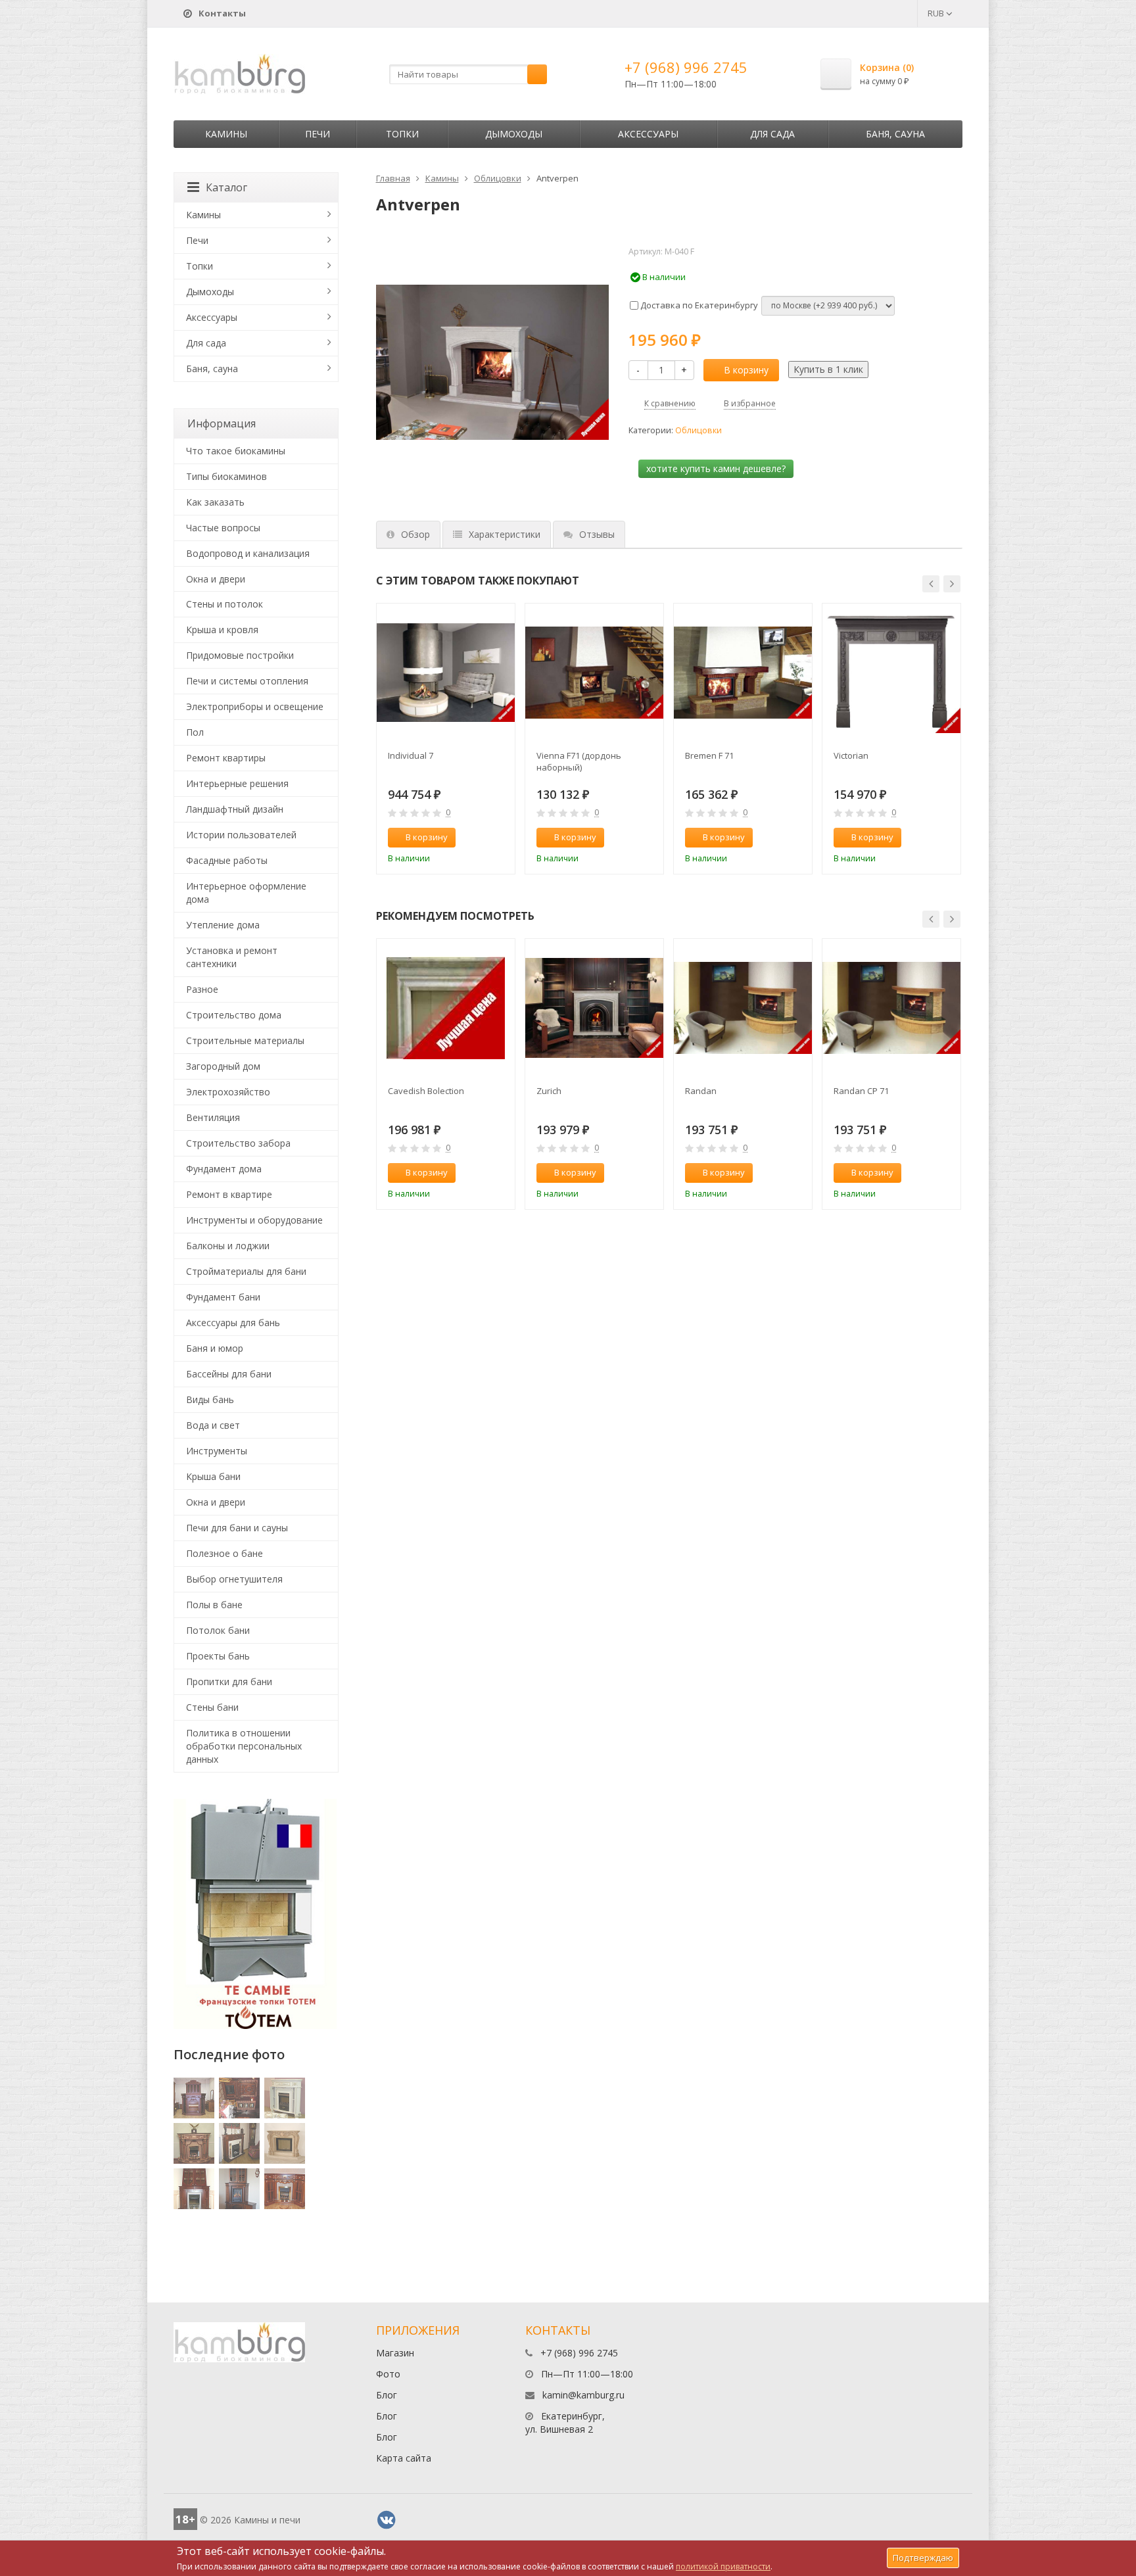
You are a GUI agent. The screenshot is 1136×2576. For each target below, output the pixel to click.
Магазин (395, 2353)
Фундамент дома (224, 1169)
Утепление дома (223, 925)
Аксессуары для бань (233, 1323)
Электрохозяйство (228, 1092)
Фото (388, 2374)
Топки (402, 134)
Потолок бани (218, 1630)
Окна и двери (216, 579)
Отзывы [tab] (597, 534)
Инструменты (217, 1451)
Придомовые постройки (240, 655)
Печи (318, 134)
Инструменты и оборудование (254, 1220)
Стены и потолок (225, 604)
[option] (446, 739)
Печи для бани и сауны (237, 1528)
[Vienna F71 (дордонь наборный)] (594, 673)
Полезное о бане (225, 1553)
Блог (387, 2395)
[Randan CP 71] (891, 1008)
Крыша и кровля (222, 630)
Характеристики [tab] (505, 534)
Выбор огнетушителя (234, 1579)
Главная (393, 178)
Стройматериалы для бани (246, 1271)
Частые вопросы (223, 528)
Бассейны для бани (229, 1374)
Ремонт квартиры (226, 758)
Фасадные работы (227, 860)
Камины (226, 134)
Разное (202, 989)
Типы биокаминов (226, 476)
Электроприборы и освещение (255, 706)
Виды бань (210, 1399)
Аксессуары (648, 134)
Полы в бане (214, 1605)
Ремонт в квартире (229, 1194)
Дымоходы (514, 134)
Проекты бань (218, 1656)
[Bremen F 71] (743, 673)
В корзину (746, 370)
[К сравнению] (477, 838)
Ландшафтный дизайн (235, 809)
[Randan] (743, 1008)
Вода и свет (213, 1425)
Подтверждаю (923, 2558)
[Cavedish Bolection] (446, 1008)
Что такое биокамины (236, 451)
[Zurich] (594, 1008)
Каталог (226, 187)
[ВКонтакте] (387, 2520)
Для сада (772, 134)
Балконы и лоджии (228, 1246)
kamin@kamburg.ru (583, 2395)
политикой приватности (723, 2566)
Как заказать (215, 502)
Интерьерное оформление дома (246, 893)
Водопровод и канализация (248, 553)
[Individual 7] (446, 673)
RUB (937, 13)
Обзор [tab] (415, 534)
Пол (195, 732)
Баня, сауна (895, 134)
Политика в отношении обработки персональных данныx (244, 1746)
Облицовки (498, 178)
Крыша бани (213, 1476)
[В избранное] (499, 838)
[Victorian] (891, 673)
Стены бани (212, 1707)
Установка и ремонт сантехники (232, 957)
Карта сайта (404, 2458)
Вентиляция (213, 1117)
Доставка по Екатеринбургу (698, 305)
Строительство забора (238, 1143)
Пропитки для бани (229, 1682)
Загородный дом (223, 1066)
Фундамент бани (223, 1297)
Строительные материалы (245, 1040)
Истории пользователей (241, 835)
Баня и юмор (215, 1348)
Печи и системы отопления (247, 681)
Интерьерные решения (237, 783)
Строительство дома (234, 1015)
